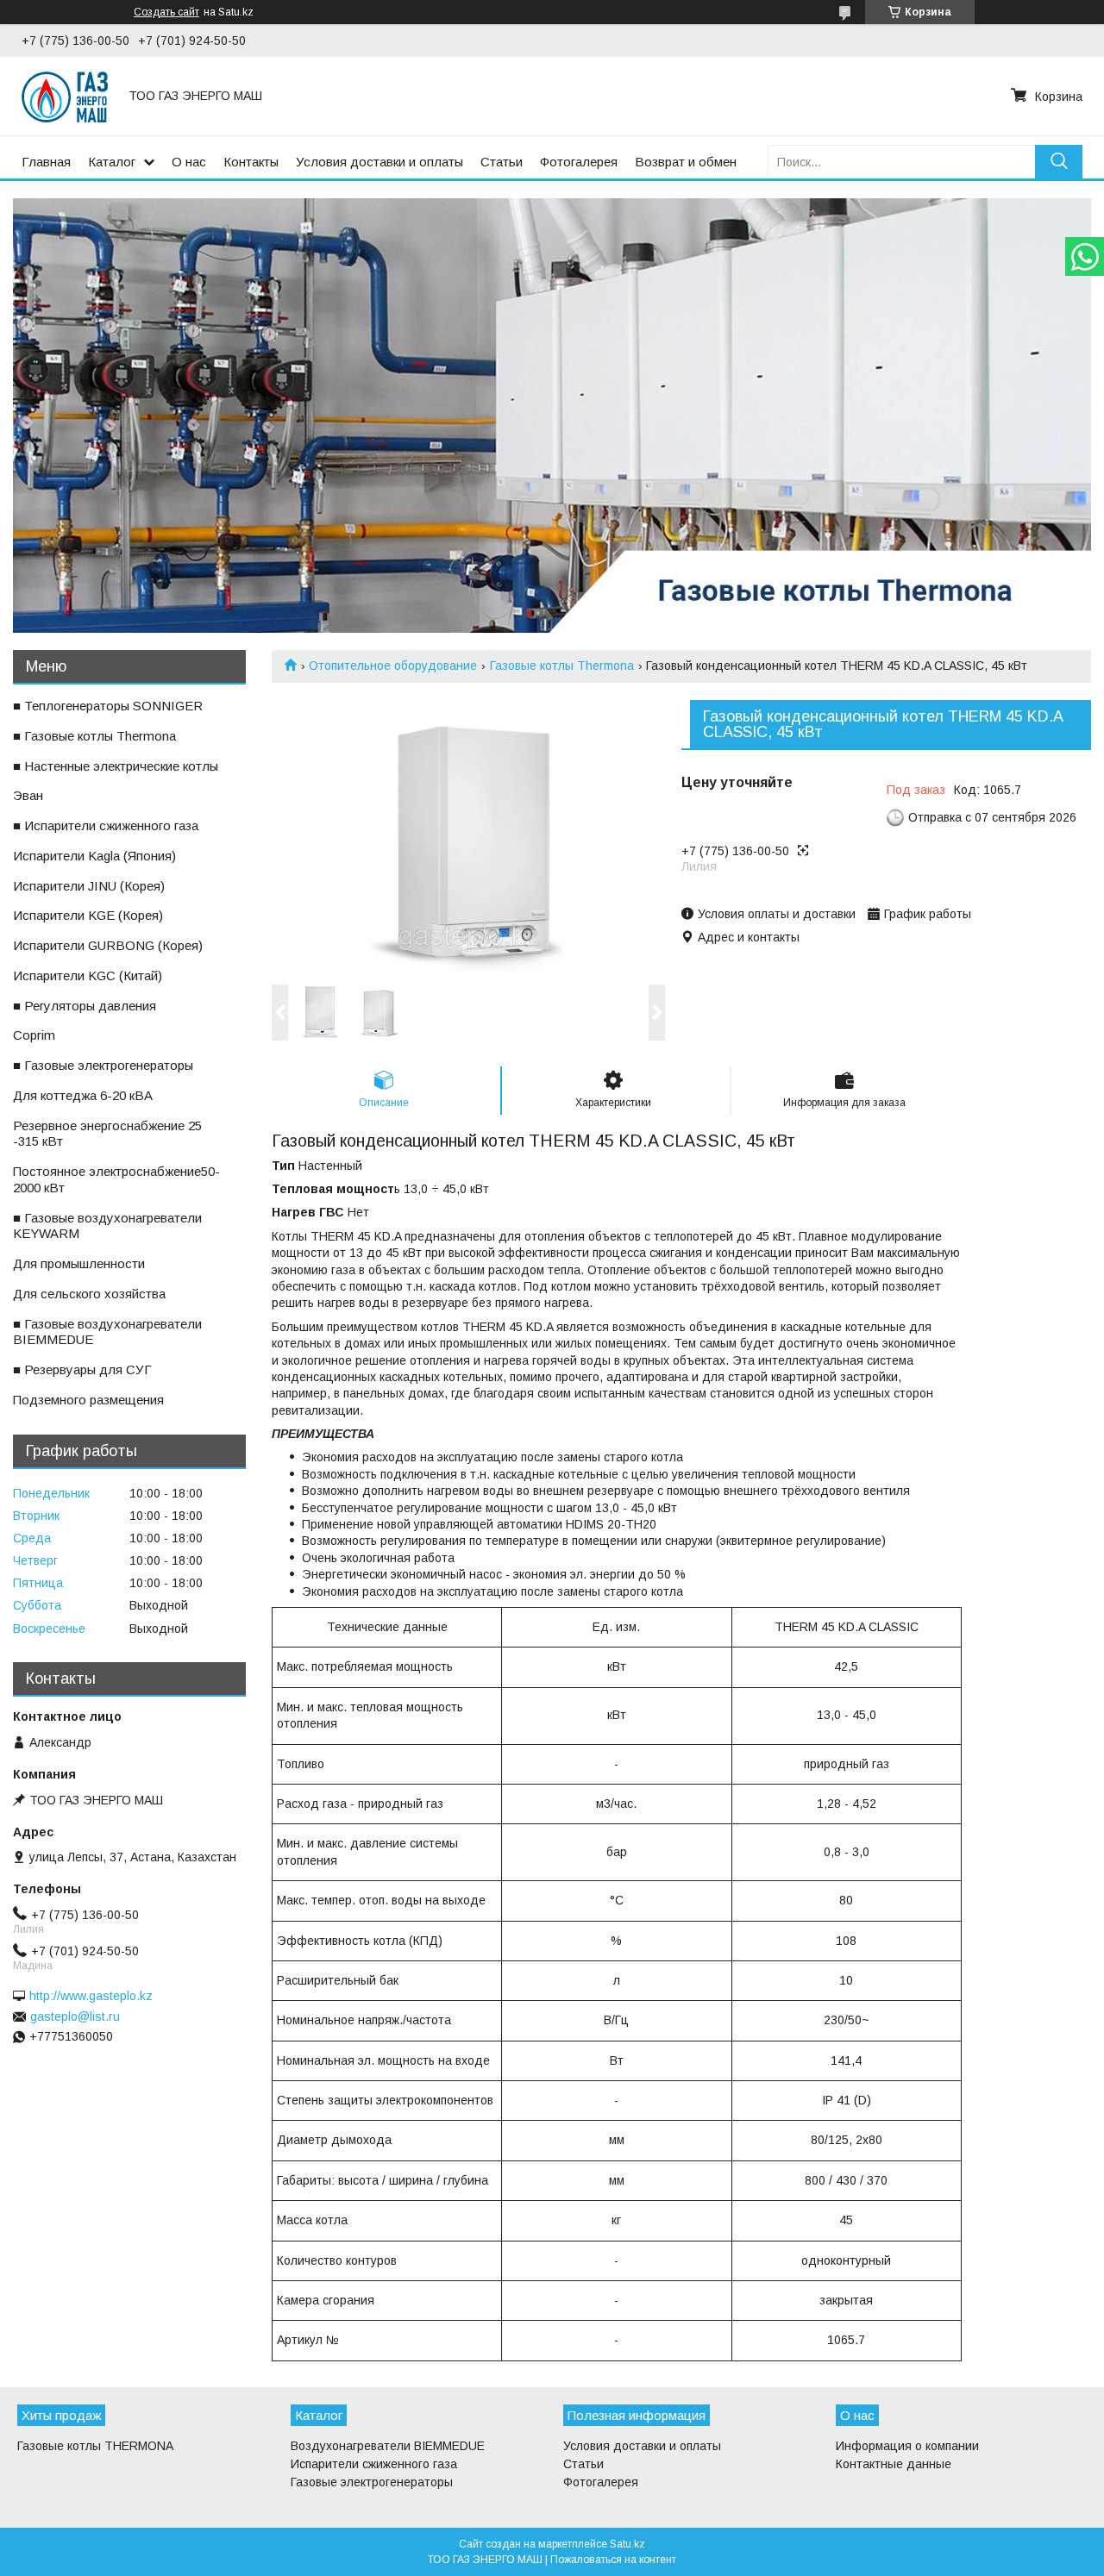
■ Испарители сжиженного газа (106, 825)
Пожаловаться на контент (613, 2560)
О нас (189, 162)
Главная (46, 162)
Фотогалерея (579, 162)
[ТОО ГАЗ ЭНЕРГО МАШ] (65, 96)
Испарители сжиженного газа (374, 2464)
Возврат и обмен (686, 162)
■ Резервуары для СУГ (82, 1369)
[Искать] (1059, 162)
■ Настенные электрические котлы (116, 766)
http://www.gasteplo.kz (91, 1996)
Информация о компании (907, 2446)
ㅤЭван (28, 795)
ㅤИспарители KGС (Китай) (88, 975)
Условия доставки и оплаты (379, 162)
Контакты (251, 162)
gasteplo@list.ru (75, 2016)
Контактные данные (894, 2464)
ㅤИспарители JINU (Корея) (89, 886)
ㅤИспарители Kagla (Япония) (94, 856)
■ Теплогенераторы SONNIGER (108, 706)
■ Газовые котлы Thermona (94, 736)
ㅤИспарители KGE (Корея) (88, 915)
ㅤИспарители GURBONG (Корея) (108, 945)
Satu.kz (627, 2544)
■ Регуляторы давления (85, 1006)
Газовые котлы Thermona (562, 666)
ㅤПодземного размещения (88, 1400)
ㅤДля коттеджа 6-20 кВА (83, 1095)
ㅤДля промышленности (79, 1263)
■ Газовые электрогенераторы (103, 1065)
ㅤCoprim (34, 1035)
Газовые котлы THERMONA (95, 2446)
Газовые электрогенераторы (372, 2482)
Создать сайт (166, 12)
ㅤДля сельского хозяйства (89, 1294)
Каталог (112, 162)
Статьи (502, 162)
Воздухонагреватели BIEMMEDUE (388, 2446)
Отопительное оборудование (393, 666)
